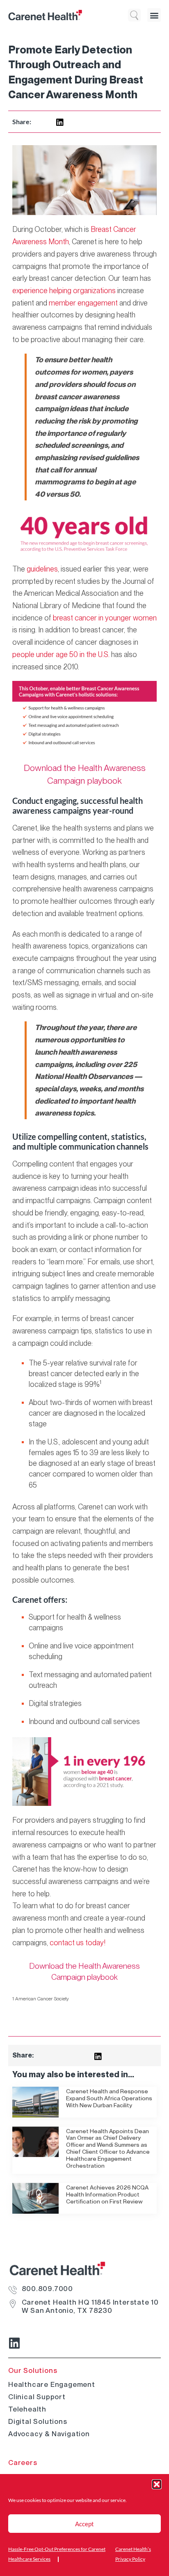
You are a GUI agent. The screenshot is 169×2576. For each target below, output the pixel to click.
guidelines (42, 569)
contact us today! (78, 1943)
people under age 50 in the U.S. (61, 654)
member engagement (83, 303)
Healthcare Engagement (52, 2384)
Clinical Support (37, 2397)
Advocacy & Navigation (49, 2434)
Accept (84, 2524)
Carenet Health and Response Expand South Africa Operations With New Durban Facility (109, 2098)
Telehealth (27, 2409)
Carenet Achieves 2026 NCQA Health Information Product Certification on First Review (107, 2194)
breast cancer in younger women (105, 618)
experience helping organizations (64, 290)
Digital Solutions (38, 2421)
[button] (157, 2484)
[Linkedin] (14, 2343)
